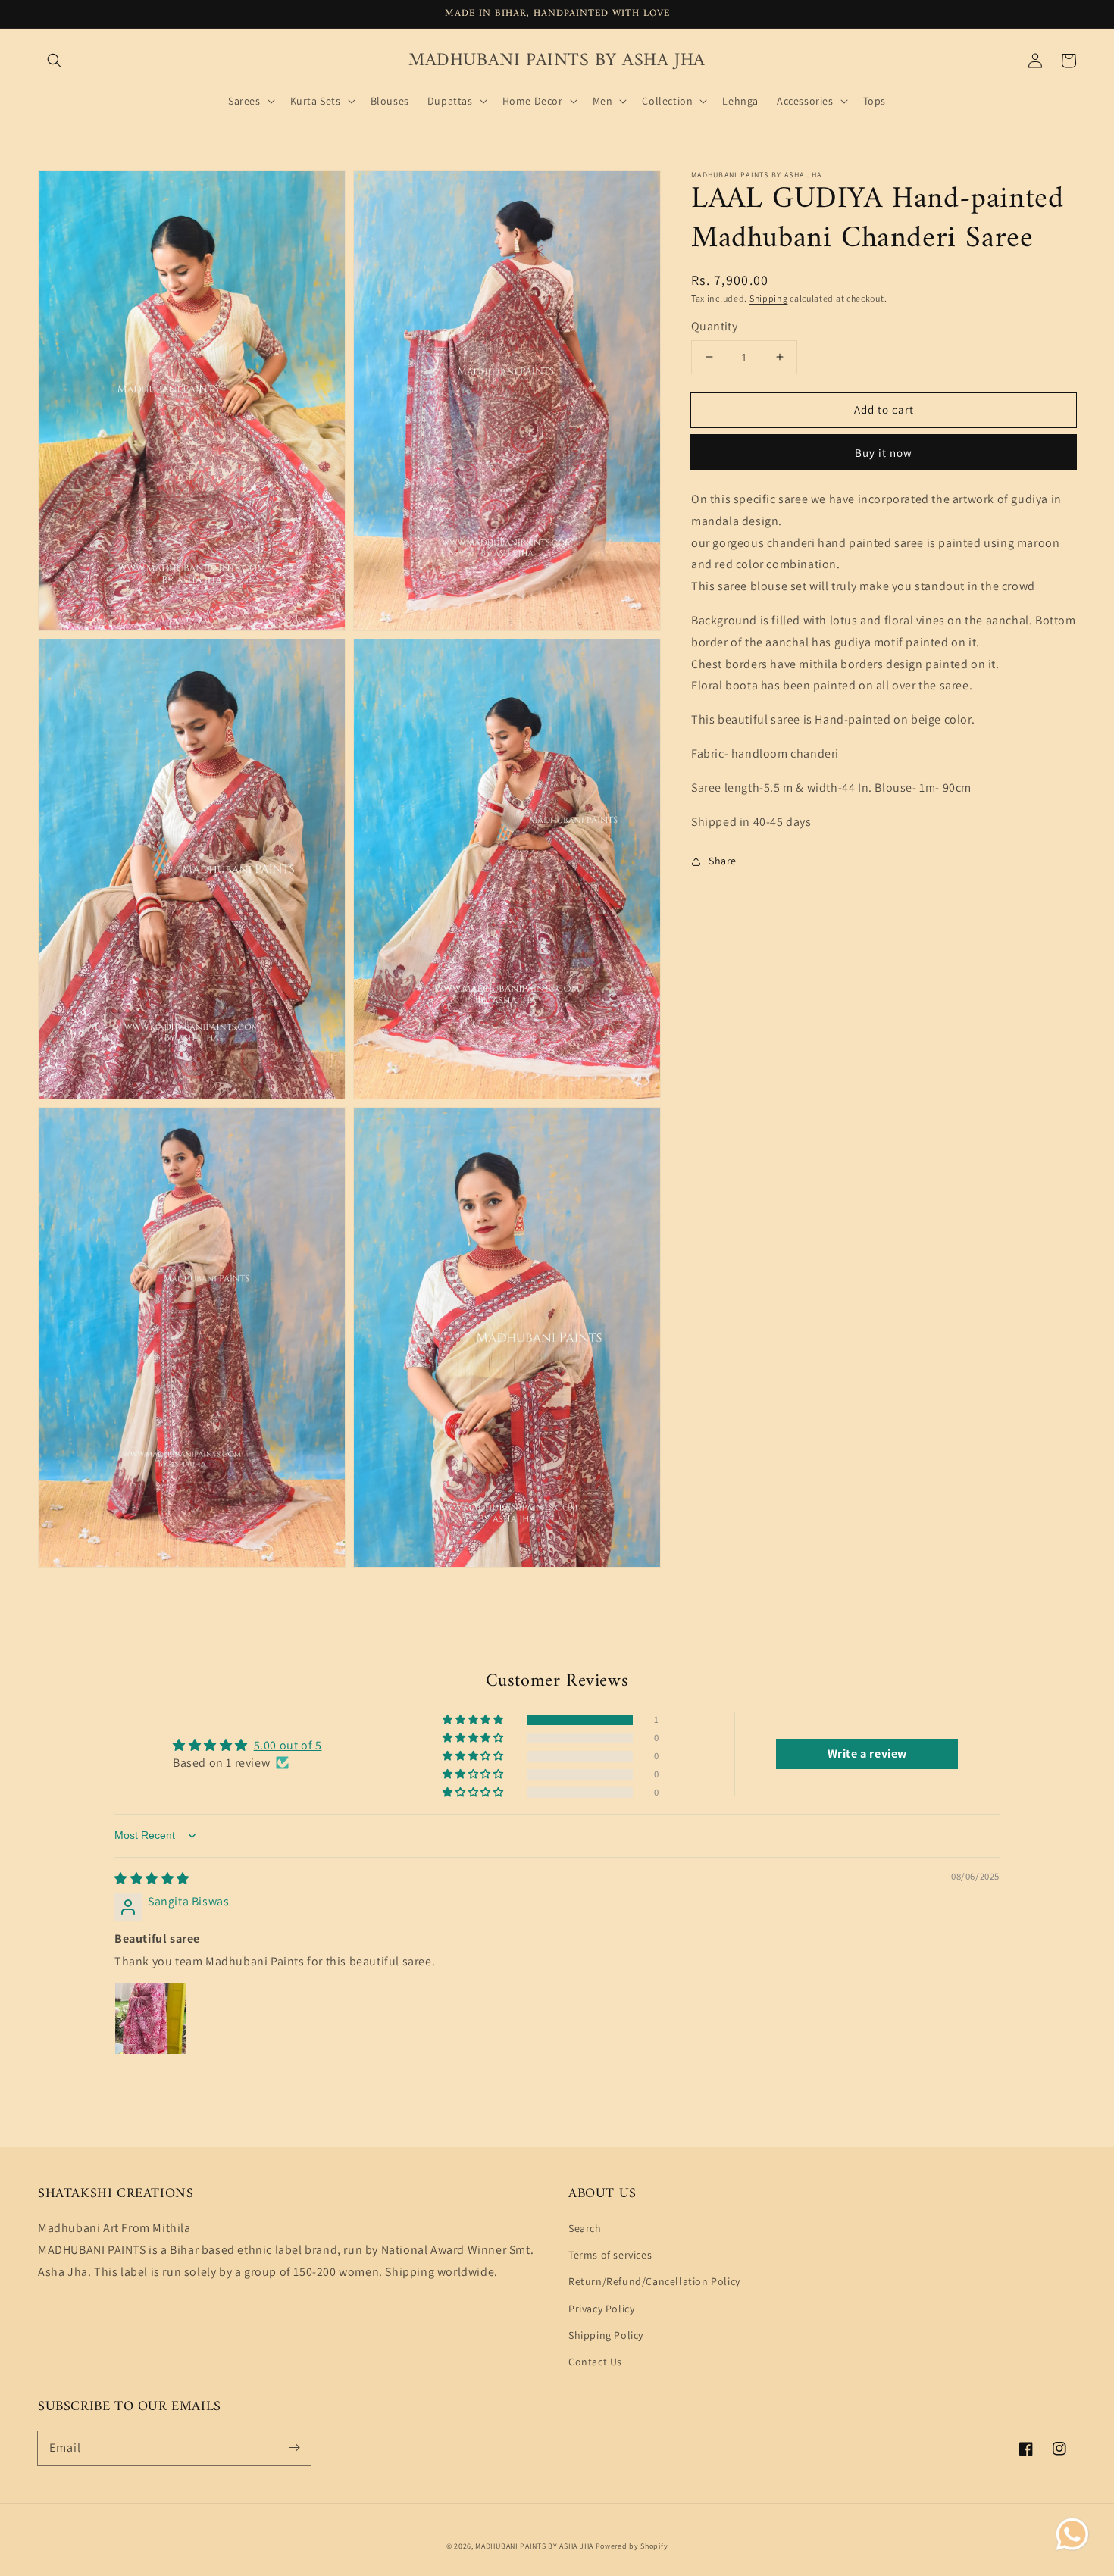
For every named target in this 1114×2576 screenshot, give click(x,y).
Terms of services (610, 2255)
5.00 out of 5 (288, 1745)
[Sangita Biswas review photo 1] (151, 2018)
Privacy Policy (601, 2309)
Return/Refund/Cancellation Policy (654, 2281)
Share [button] (723, 861)
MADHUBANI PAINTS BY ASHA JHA (534, 2546)
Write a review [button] (867, 1754)
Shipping (769, 298)
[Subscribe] (294, 2448)
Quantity (714, 326)
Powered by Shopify (632, 2546)
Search (585, 2228)
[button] (55, 61)
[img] (152, 1879)
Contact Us (595, 2362)
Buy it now (884, 453)
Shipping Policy (606, 2335)
